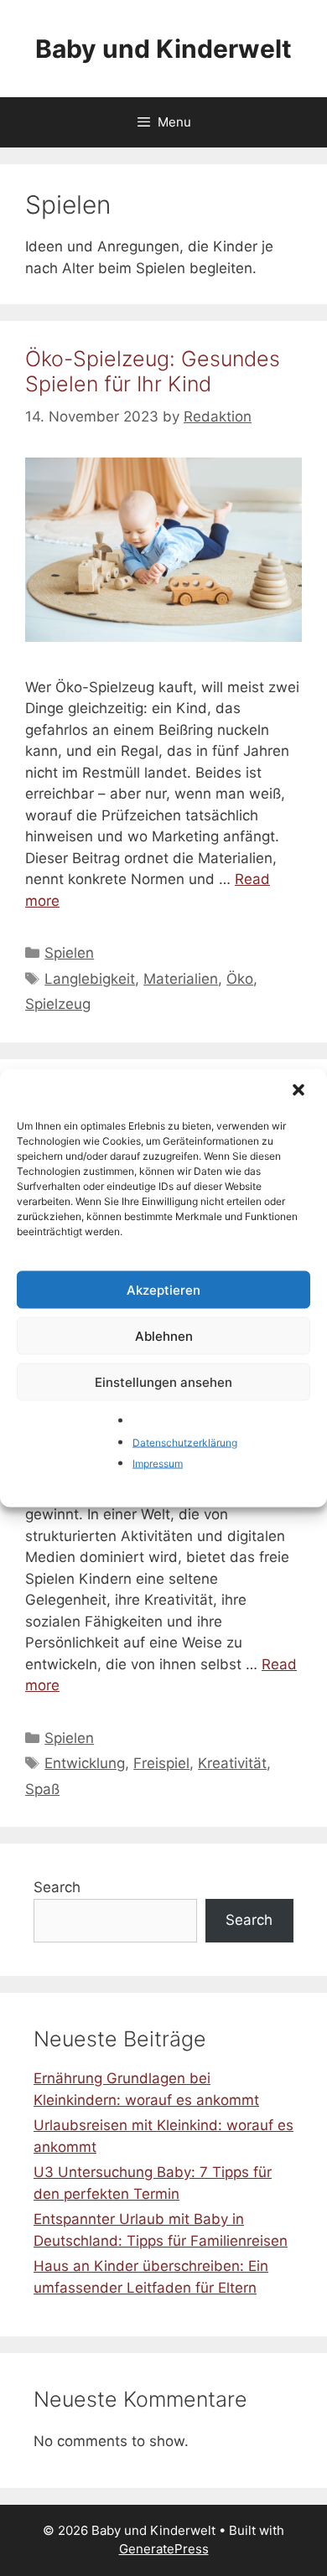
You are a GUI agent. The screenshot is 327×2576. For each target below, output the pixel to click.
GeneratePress (164, 2549)
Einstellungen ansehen (163, 1381)
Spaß (42, 1789)
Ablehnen (164, 1335)
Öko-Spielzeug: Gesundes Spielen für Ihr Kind (153, 371)
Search (57, 1887)
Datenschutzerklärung (185, 1442)
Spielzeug (58, 1004)
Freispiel (161, 1763)
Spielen (69, 953)
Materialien (181, 979)
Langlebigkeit (90, 979)
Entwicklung (85, 1763)
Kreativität (232, 1763)
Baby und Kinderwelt (163, 49)
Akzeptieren (163, 1289)
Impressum (158, 1464)
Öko (240, 979)
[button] (300, 1092)
